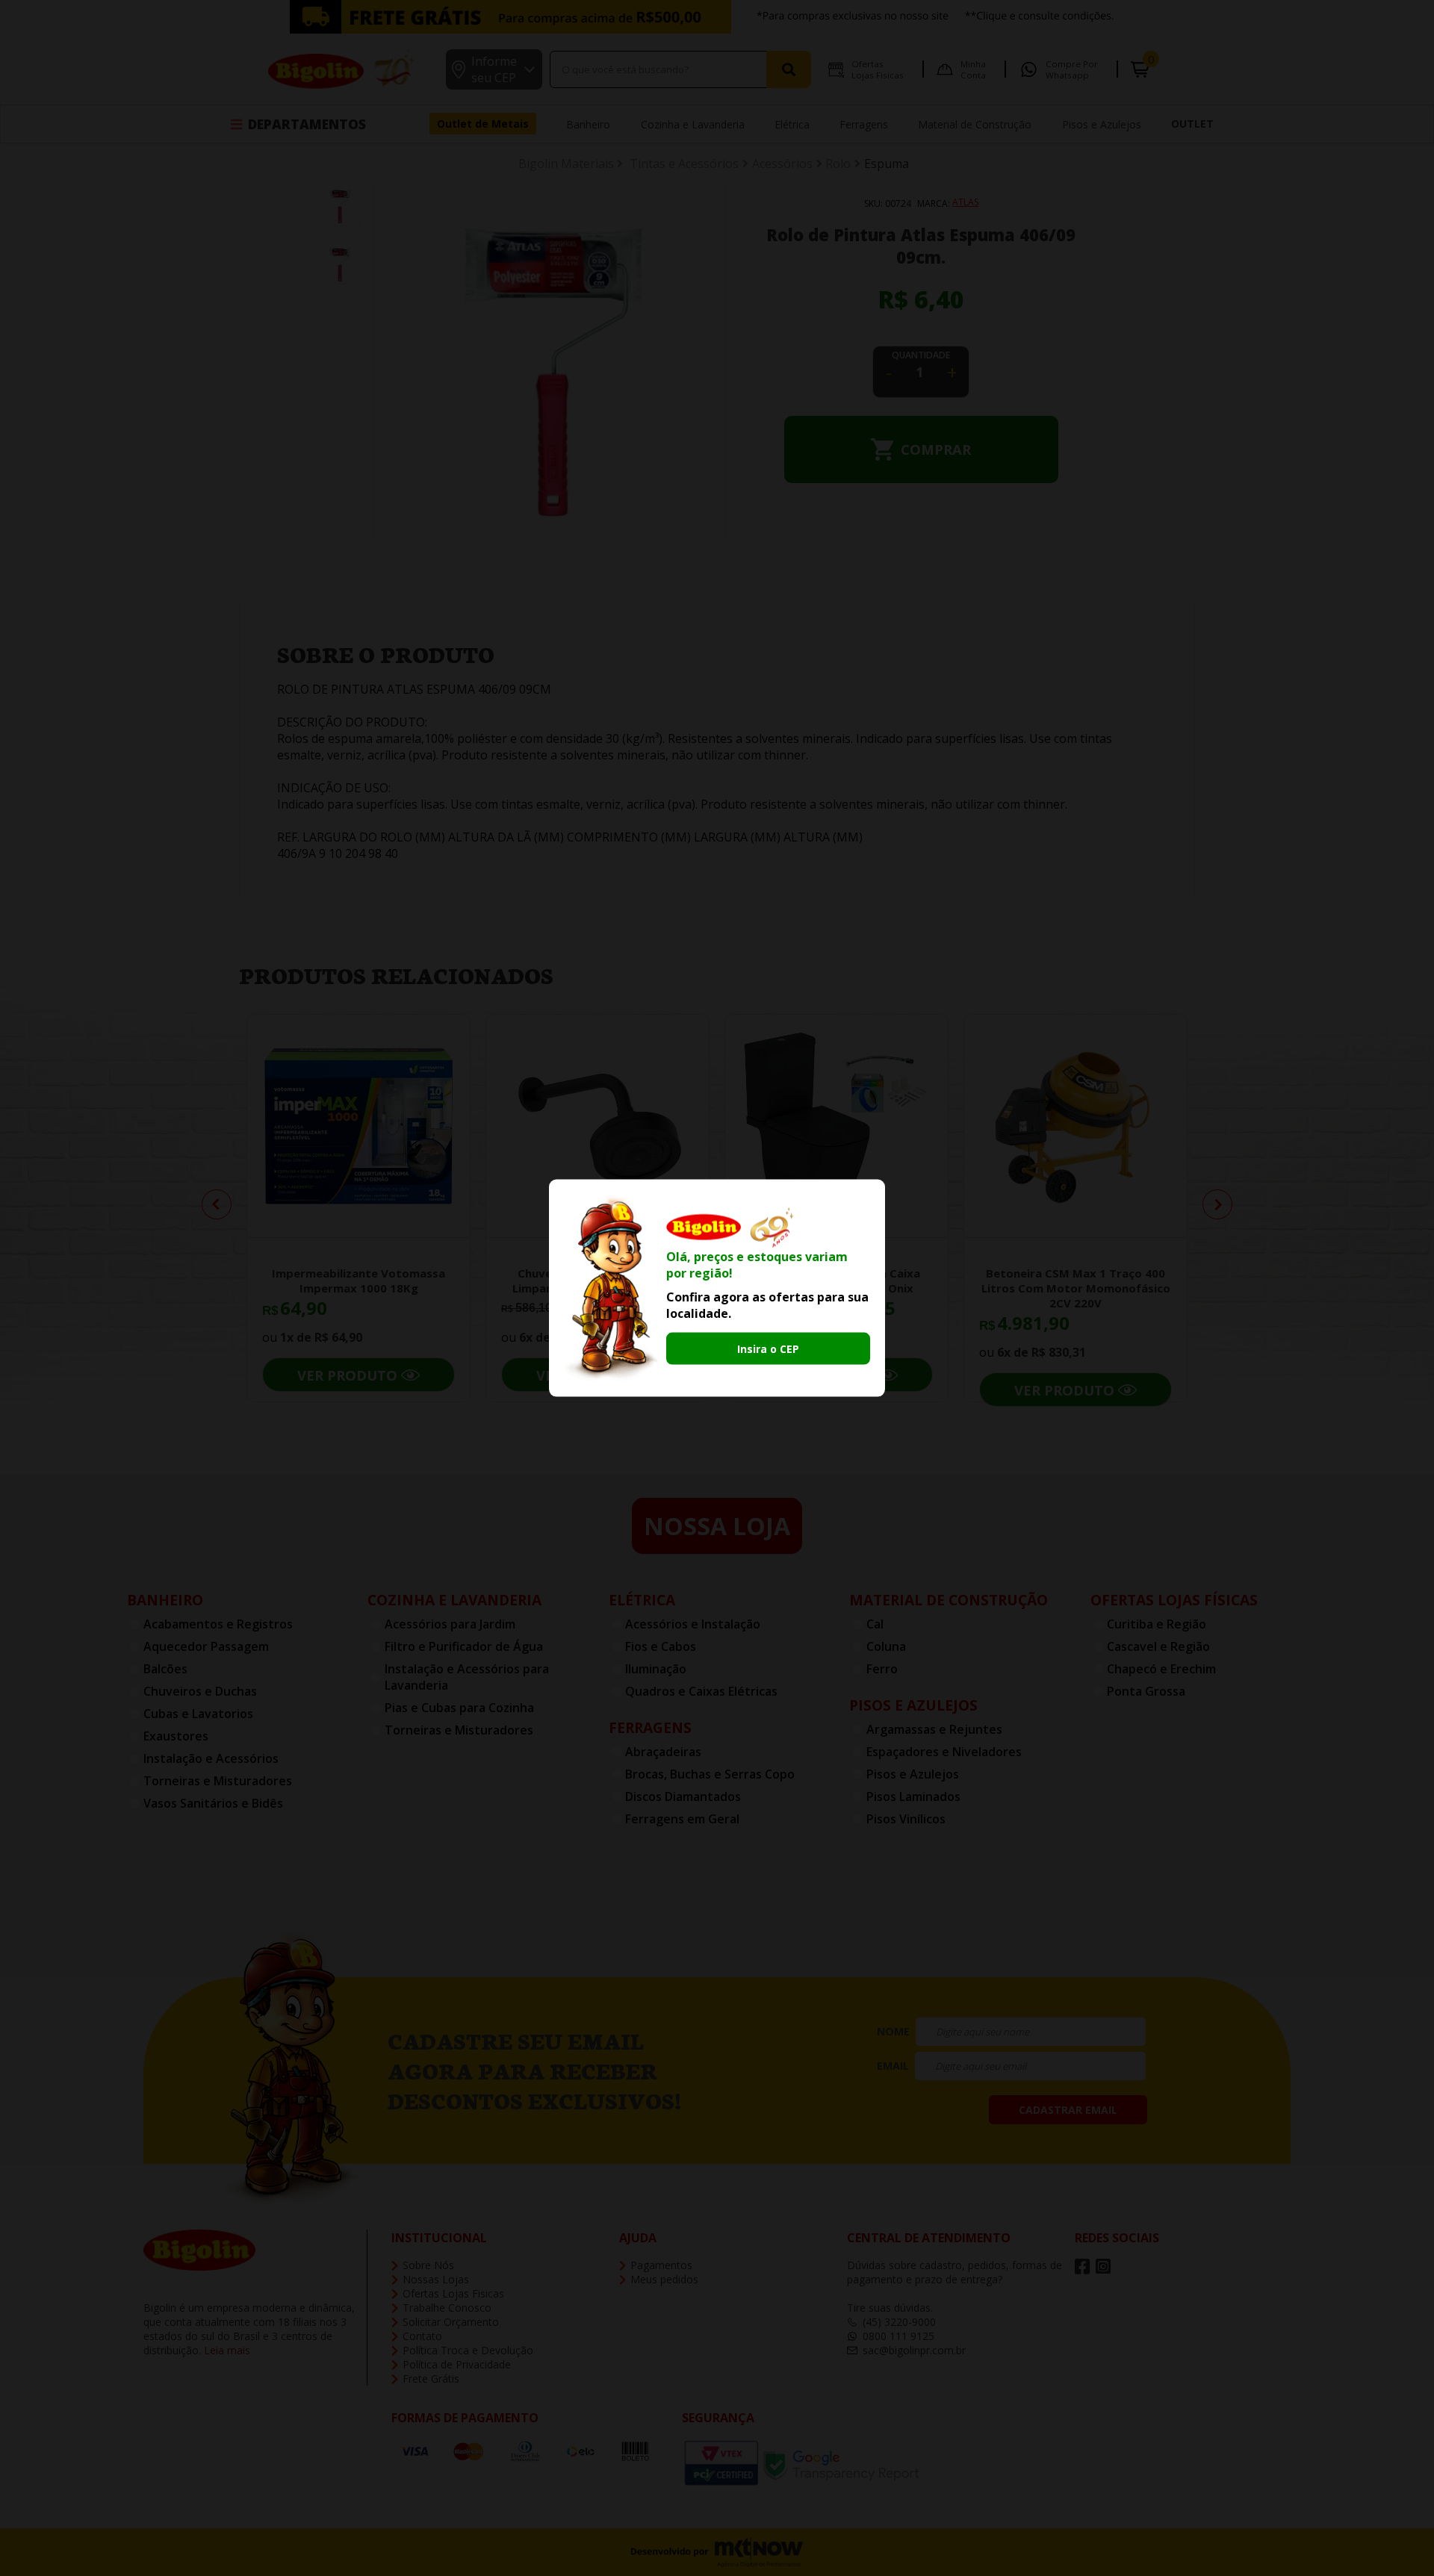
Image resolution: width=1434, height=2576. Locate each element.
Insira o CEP (768, 1349)
